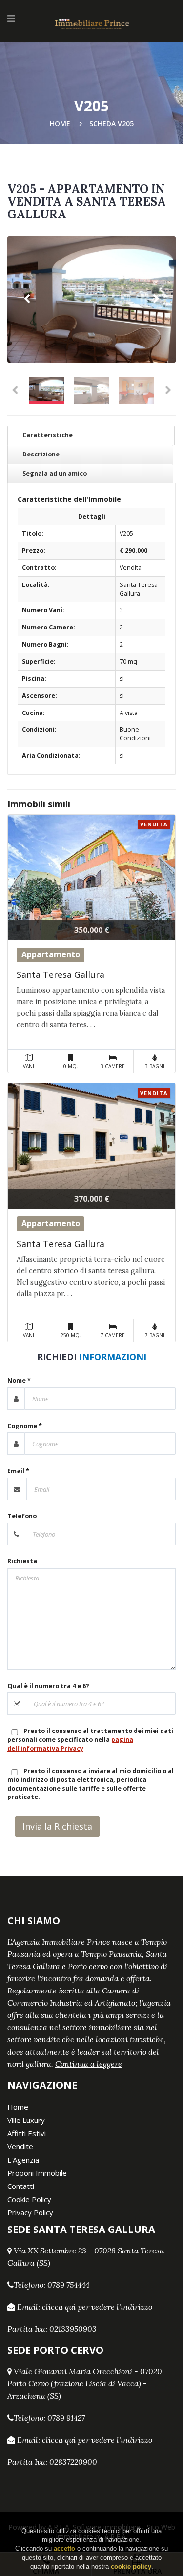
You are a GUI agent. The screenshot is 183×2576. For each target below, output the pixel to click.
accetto (64, 2548)
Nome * (19, 1380)
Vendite (20, 2146)
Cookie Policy (29, 2199)
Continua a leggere (89, 2064)
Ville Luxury (26, 2120)
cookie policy (131, 2566)
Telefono (22, 1516)
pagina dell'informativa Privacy (70, 1744)
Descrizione (41, 454)
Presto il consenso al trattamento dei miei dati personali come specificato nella (90, 1740)
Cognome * (25, 1426)
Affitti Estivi (27, 2133)
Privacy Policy (30, 2212)
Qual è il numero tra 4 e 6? (48, 1686)
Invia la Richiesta (57, 1826)
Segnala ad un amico (55, 473)
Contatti (21, 2186)
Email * (18, 1471)
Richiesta (22, 1561)
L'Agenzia (23, 2160)
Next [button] (156, 299)
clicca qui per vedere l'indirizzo (97, 2307)
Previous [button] (27, 299)
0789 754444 (68, 2285)
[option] (91, 299)
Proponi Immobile (37, 2173)
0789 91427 (66, 2418)
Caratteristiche (48, 435)
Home (60, 123)
